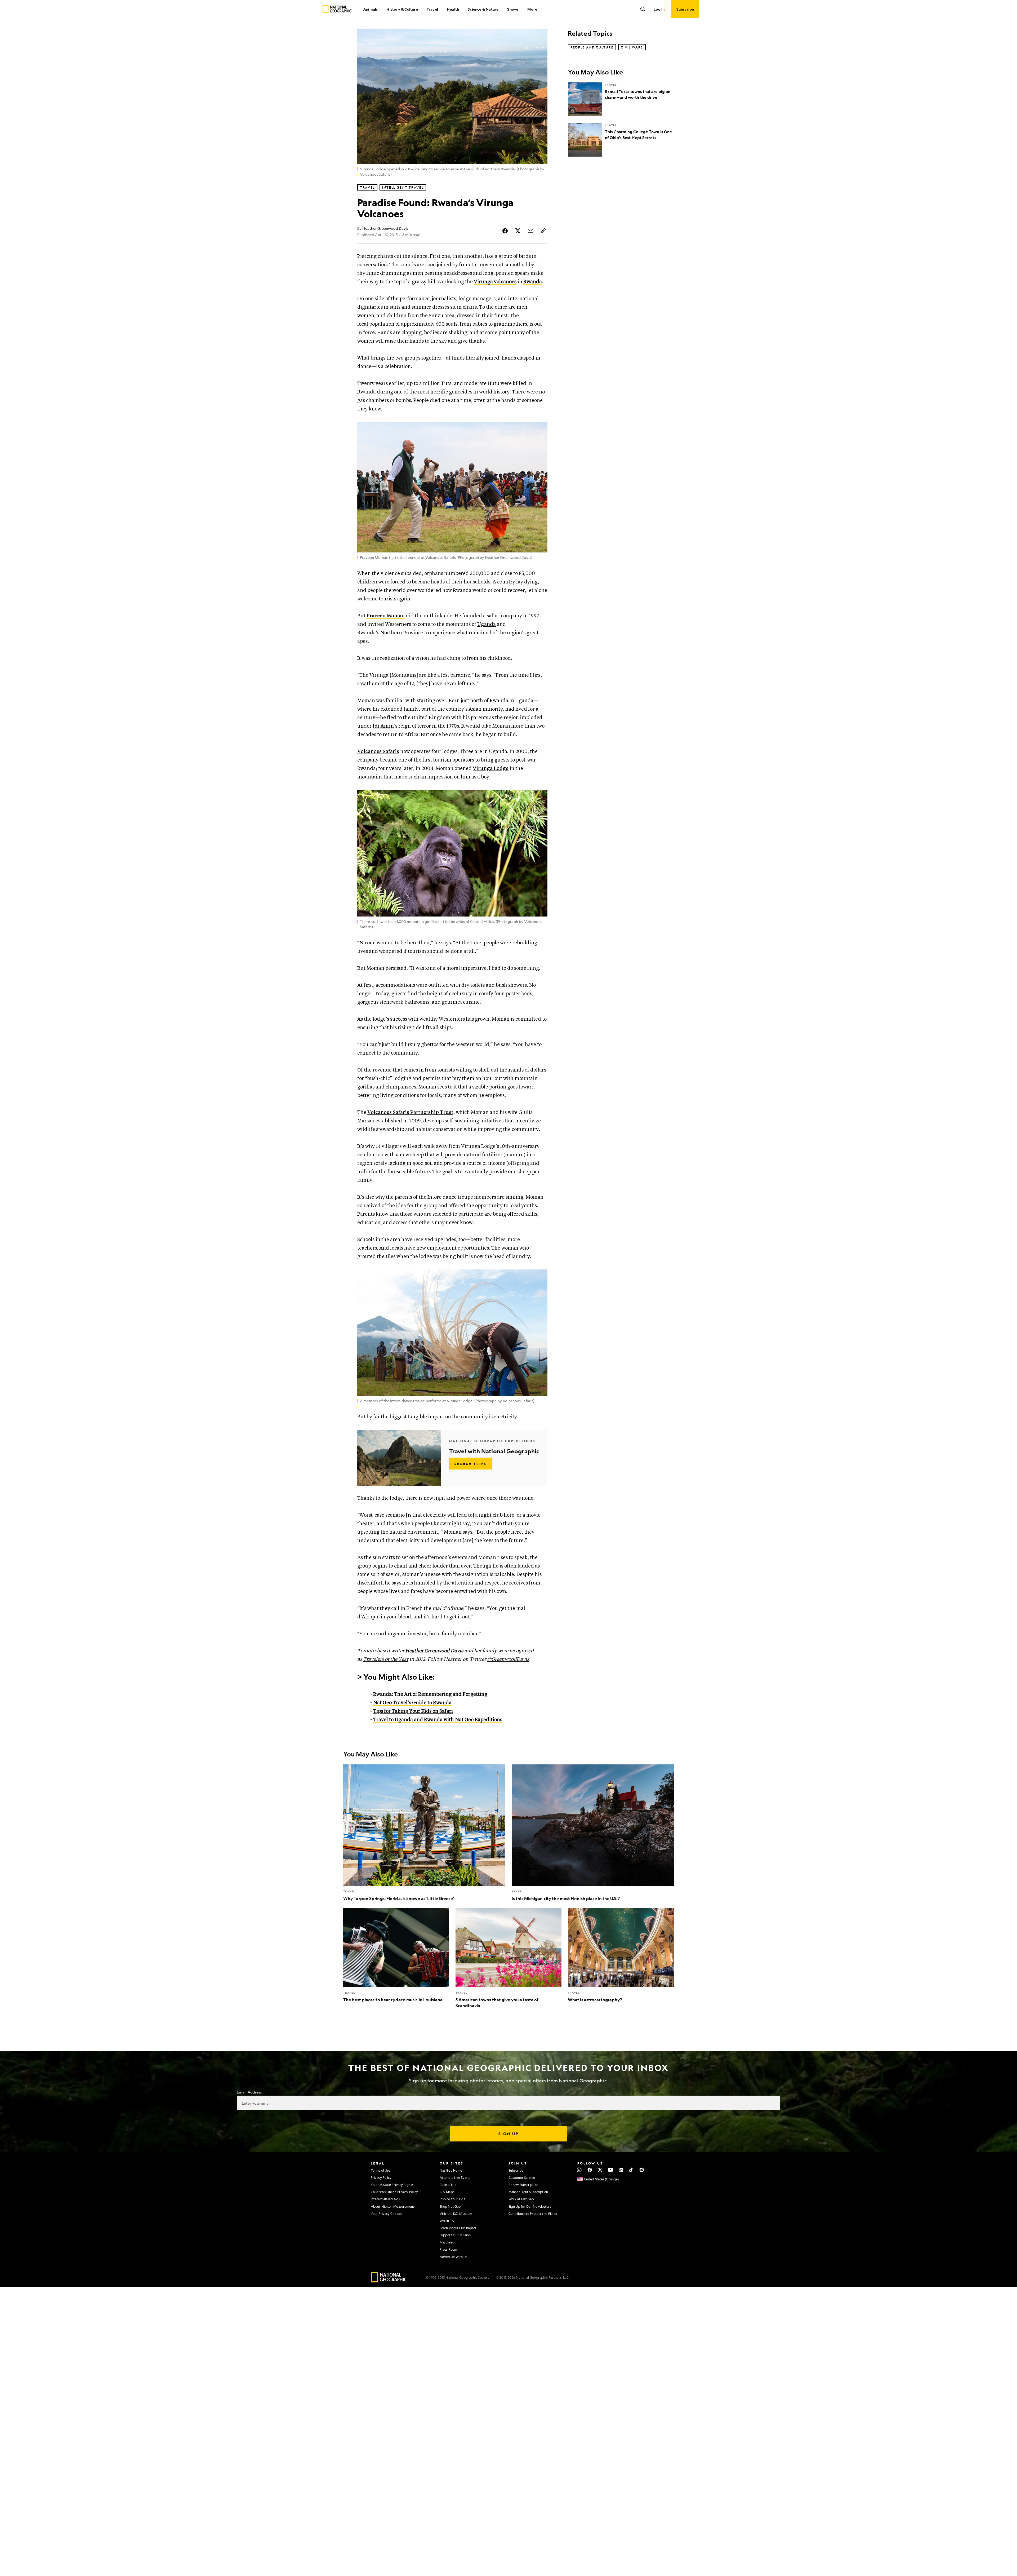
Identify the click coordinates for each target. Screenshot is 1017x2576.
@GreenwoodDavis (508, 1659)
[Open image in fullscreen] (540, 429)
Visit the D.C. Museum (456, 2214)
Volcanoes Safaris (378, 752)
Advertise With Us (453, 2257)
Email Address (249, 2092)
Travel (432, 9)
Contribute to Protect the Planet (533, 2214)
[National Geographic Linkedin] (621, 2170)
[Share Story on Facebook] (505, 231)
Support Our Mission (455, 2235)
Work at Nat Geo (521, 2199)
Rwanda (533, 282)
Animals (370, 9)
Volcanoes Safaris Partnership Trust (410, 1112)
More (532, 9)
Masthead (447, 2242)
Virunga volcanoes (495, 282)
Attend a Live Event (455, 2177)
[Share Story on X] (518, 231)
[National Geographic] (337, 9)
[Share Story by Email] (530, 231)
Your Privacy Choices (386, 2214)
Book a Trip (448, 2185)
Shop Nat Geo (450, 2206)
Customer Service (522, 2177)
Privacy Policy (381, 2177)
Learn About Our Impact (458, 2228)
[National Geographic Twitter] (600, 2170)
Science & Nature (483, 9)
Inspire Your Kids (452, 2199)
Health (453, 9)
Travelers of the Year (386, 1659)
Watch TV (447, 2221)
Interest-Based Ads (385, 2199)
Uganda (487, 624)
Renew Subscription (523, 2185)
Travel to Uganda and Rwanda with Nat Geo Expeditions (438, 1720)
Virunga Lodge (491, 769)
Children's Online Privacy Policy (394, 2192)
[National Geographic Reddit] (642, 2170)
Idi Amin (383, 726)
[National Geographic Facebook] (590, 2170)
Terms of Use (380, 2170)
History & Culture (402, 9)
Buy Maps (447, 2192)
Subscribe (516, 2170)
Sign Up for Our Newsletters (530, 2206)
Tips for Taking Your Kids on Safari (413, 1711)
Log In (659, 9)
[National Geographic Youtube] (611, 2170)
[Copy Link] (543, 231)
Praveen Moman (386, 616)
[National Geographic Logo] (389, 2281)
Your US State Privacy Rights (392, 2185)
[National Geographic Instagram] (579, 2170)
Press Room (448, 2249)
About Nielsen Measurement (393, 2206)
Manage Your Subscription (528, 2192)
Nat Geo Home (451, 2170)
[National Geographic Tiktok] (631, 2170)
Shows (513, 9)
